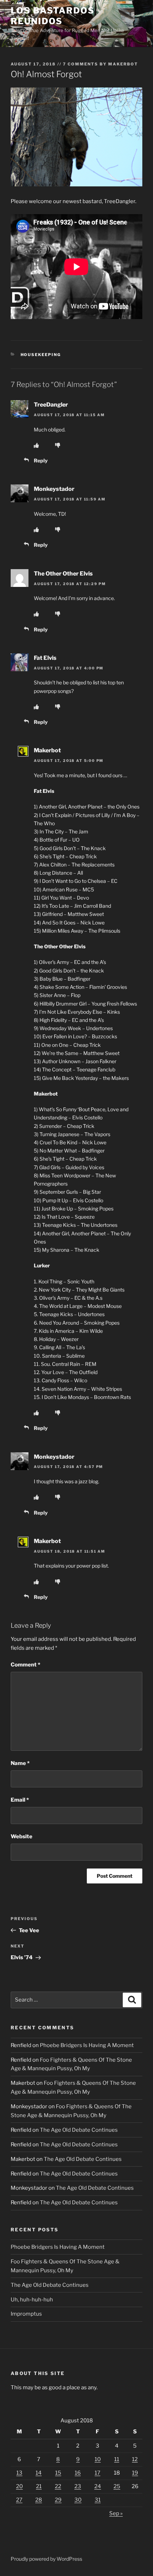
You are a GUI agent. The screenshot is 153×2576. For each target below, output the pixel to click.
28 (39, 2500)
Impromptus (26, 2314)
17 (97, 2473)
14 (39, 2473)
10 (98, 2459)
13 (19, 2473)
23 (78, 2486)
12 (135, 2459)
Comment (25, 1665)
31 (98, 2500)
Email (20, 1800)
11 (117, 2459)
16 (78, 2473)
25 (117, 2486)
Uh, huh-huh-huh (32, 2300)
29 (58, 2500)
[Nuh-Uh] (58, 445)
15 (58, 2473)
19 (135, 2473)
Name (20, 1763)
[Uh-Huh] (36, 445)
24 (98, 2486)
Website (22, 1836)
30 (78, 2500)
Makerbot (123, 64)
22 (58, 2486)
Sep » (116, 2513)
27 (19, 2500)
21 (39, 2486)
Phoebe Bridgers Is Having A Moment (87, 2045)
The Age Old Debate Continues (79, 2130)
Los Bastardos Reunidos (53, 16)
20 (19, 2486)
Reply (41, 460)
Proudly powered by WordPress (46, 2559)
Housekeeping (41, 355)
